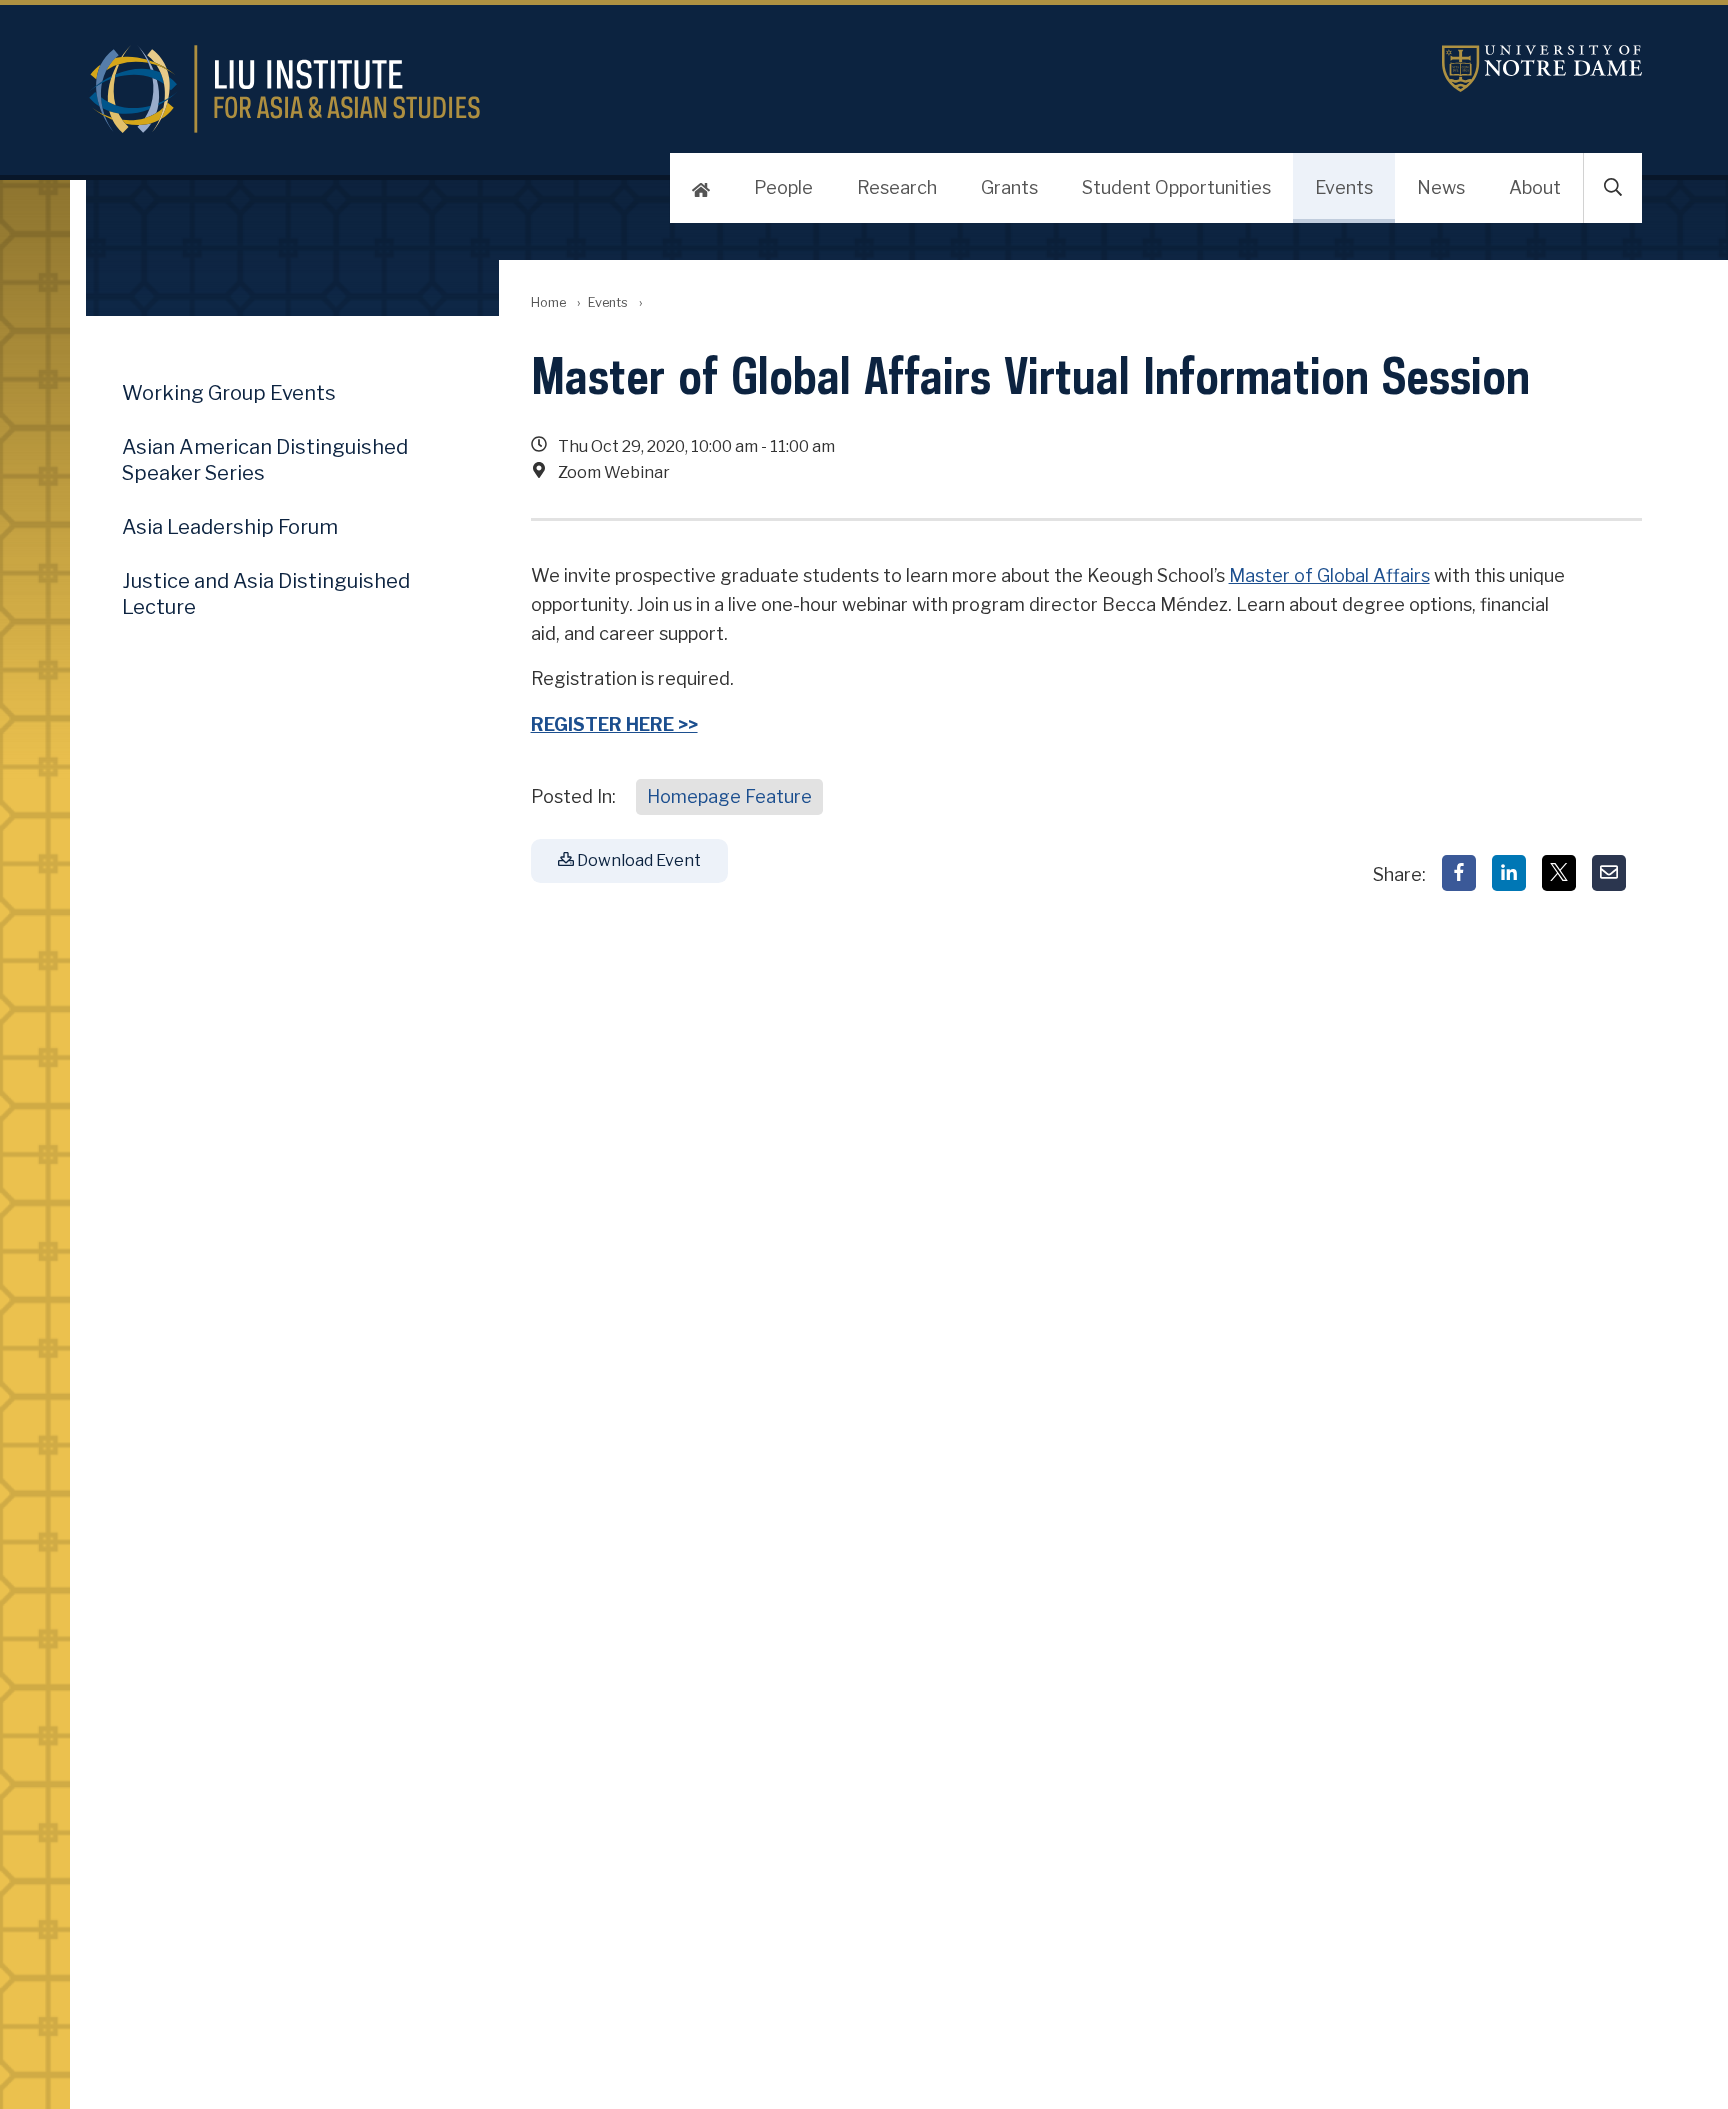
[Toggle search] (1613, 188)
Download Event (637, 860)
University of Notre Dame (1542, 68)
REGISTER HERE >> (614, 724)
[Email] (1609, 873)
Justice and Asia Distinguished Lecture (266, 594)
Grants (1009, 187)
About (1535, 187)
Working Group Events (229, 393)
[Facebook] (1459, 873)
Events (1344, 187)
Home (548, 302)
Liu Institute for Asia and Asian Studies (604, 89)
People (783, 187)
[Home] (701, 188)
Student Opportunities (1176, 187)
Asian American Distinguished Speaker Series (265, 460)
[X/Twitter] (1559, 873)
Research (897, 187)
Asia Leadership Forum (230, 527)
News (1441, 187)
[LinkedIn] (1509, 873)
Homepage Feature (729, 796)
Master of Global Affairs (1329, 575)
